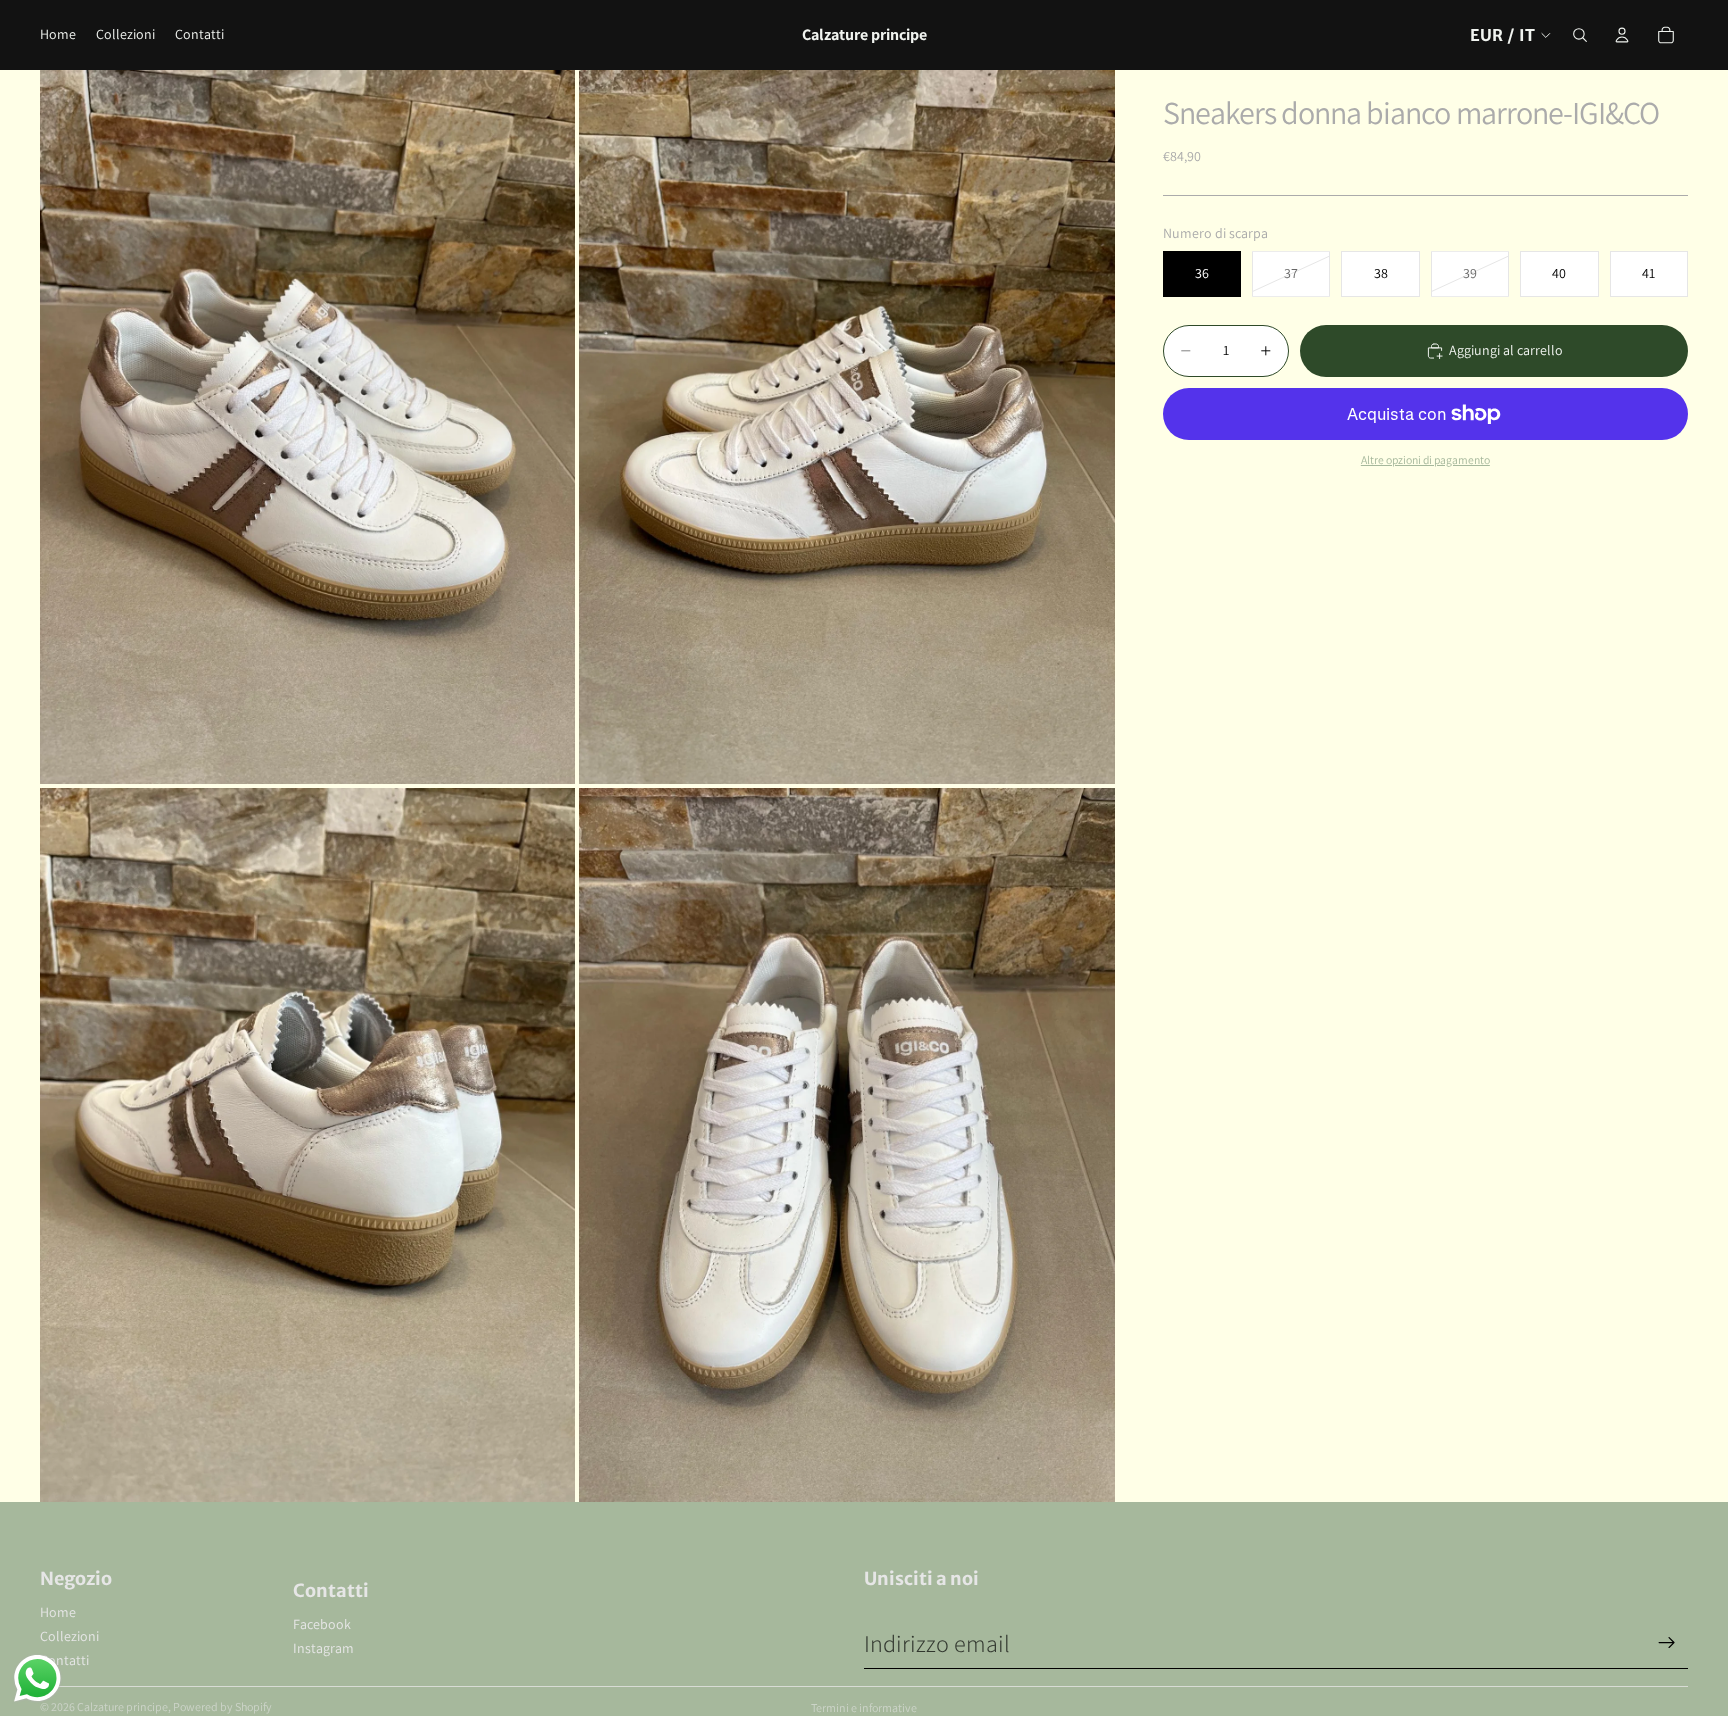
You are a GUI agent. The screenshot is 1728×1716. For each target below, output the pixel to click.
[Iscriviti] (1667, 1643)
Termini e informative (864, 1707)
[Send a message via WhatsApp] (37, 1678)
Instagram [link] (323, 1648)
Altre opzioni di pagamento (1425, 459)
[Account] (1622, 35)
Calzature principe (122, 1706)
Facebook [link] (322, 1624)
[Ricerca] (1580, 35)
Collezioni (69, 1636)
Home (58, 1612)
